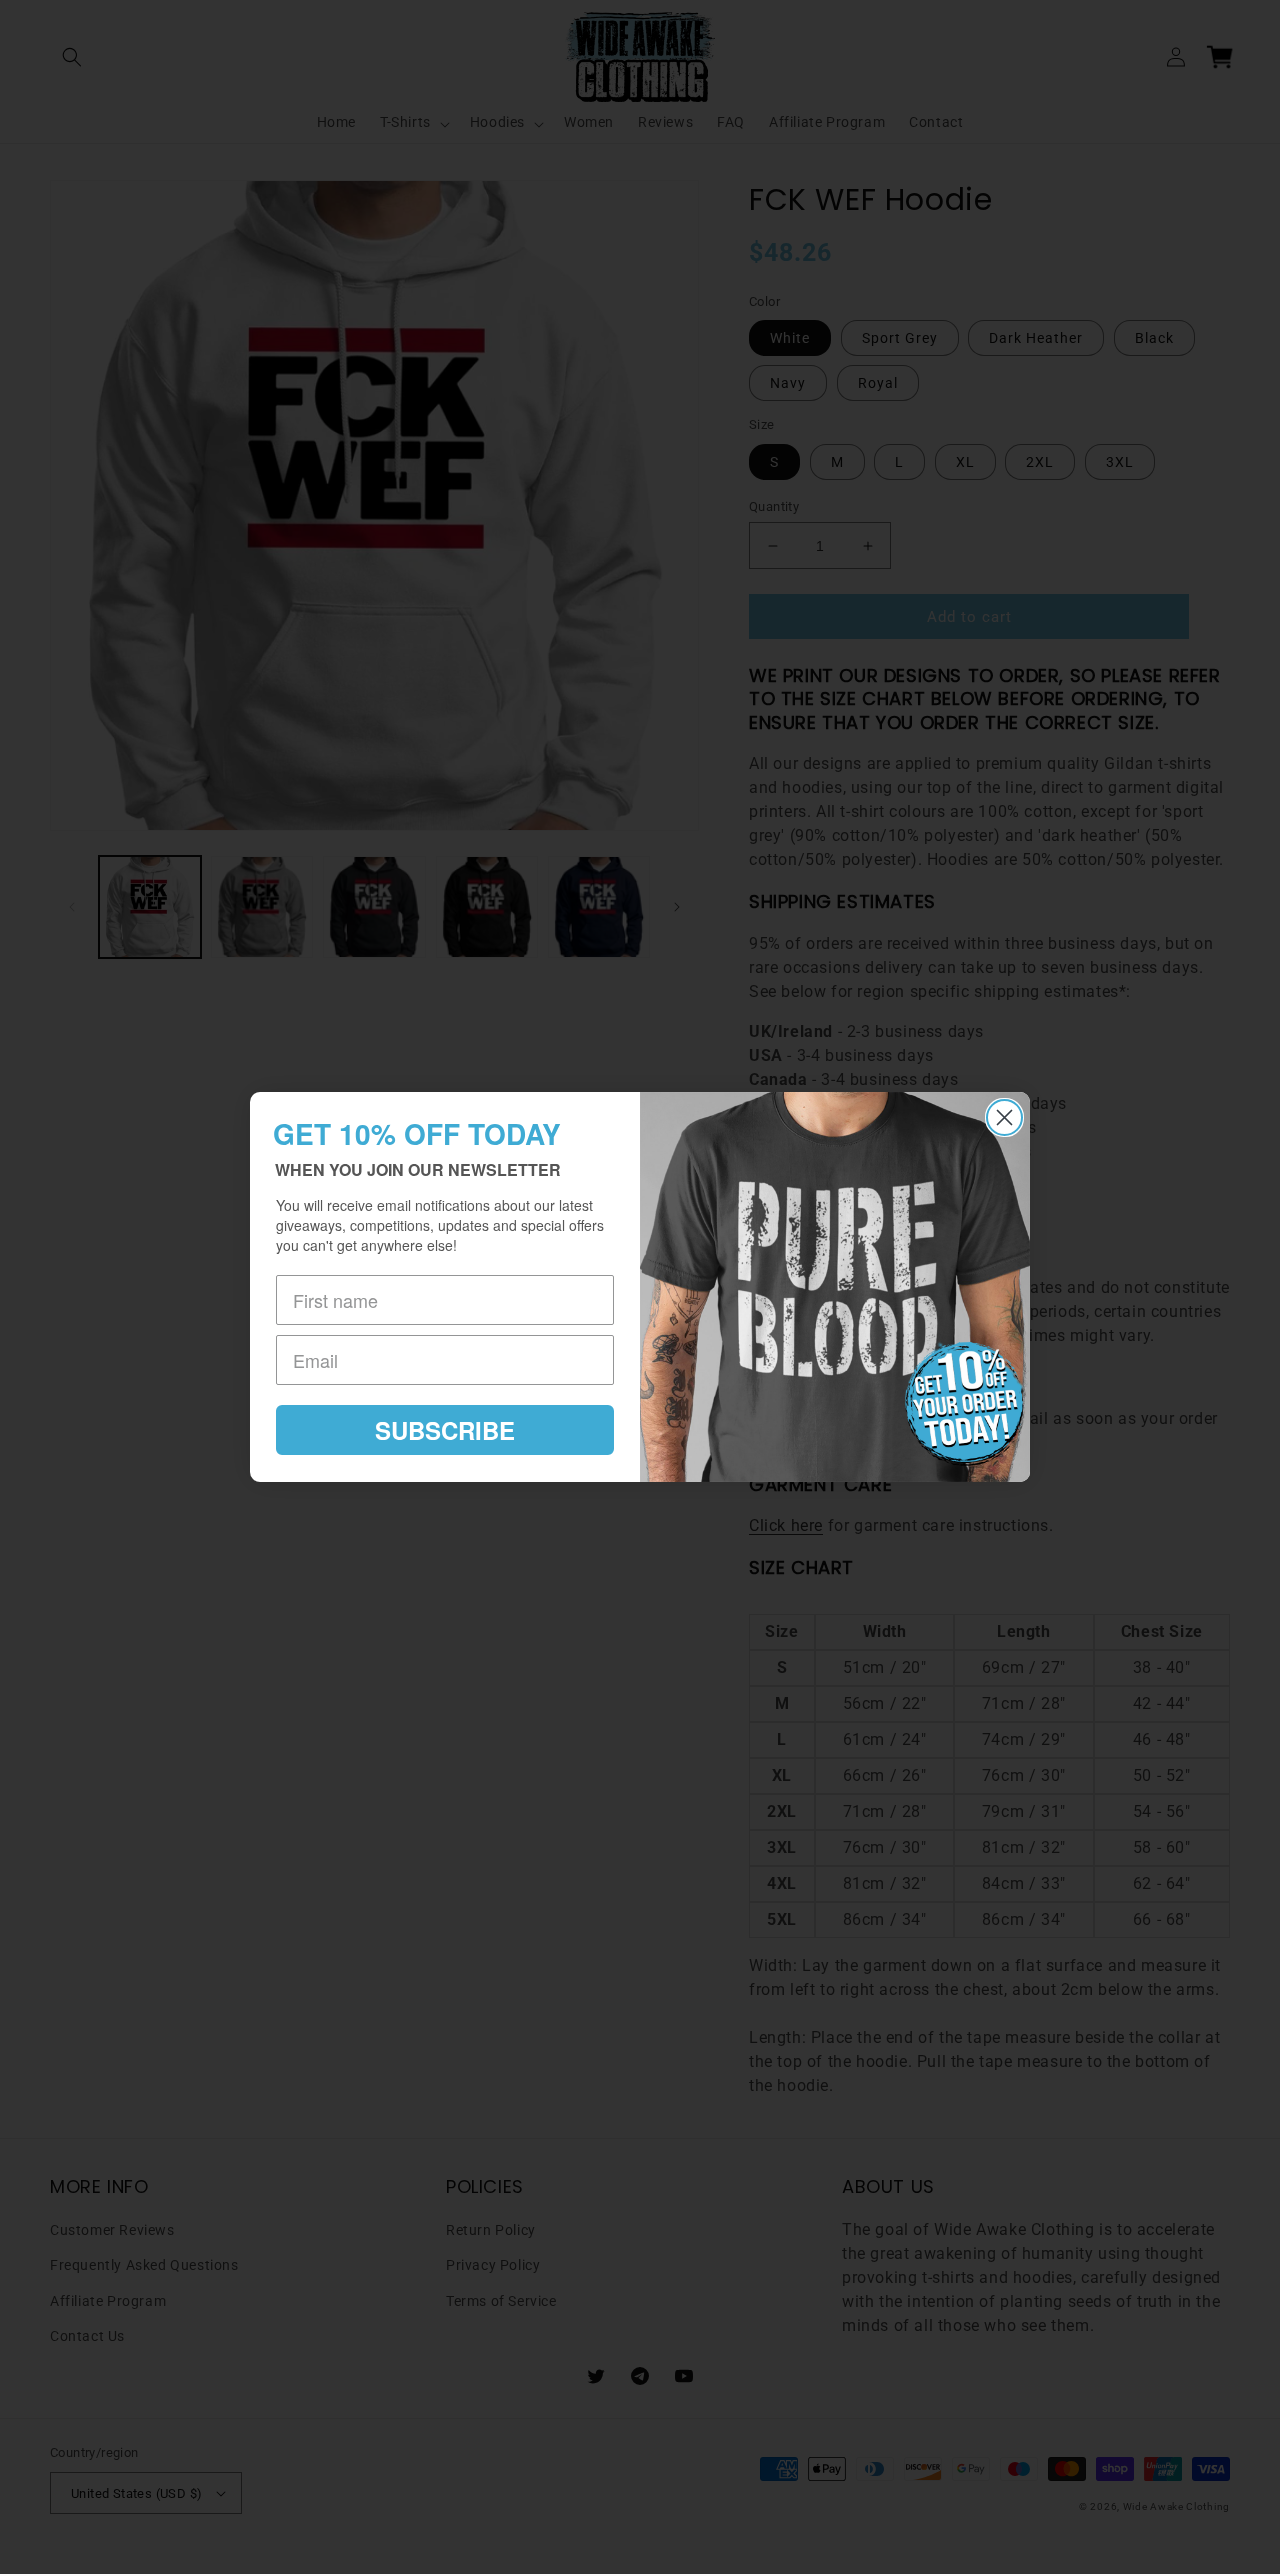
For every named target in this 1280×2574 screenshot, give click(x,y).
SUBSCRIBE (445, 1430)
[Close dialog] (1004, 1117)
